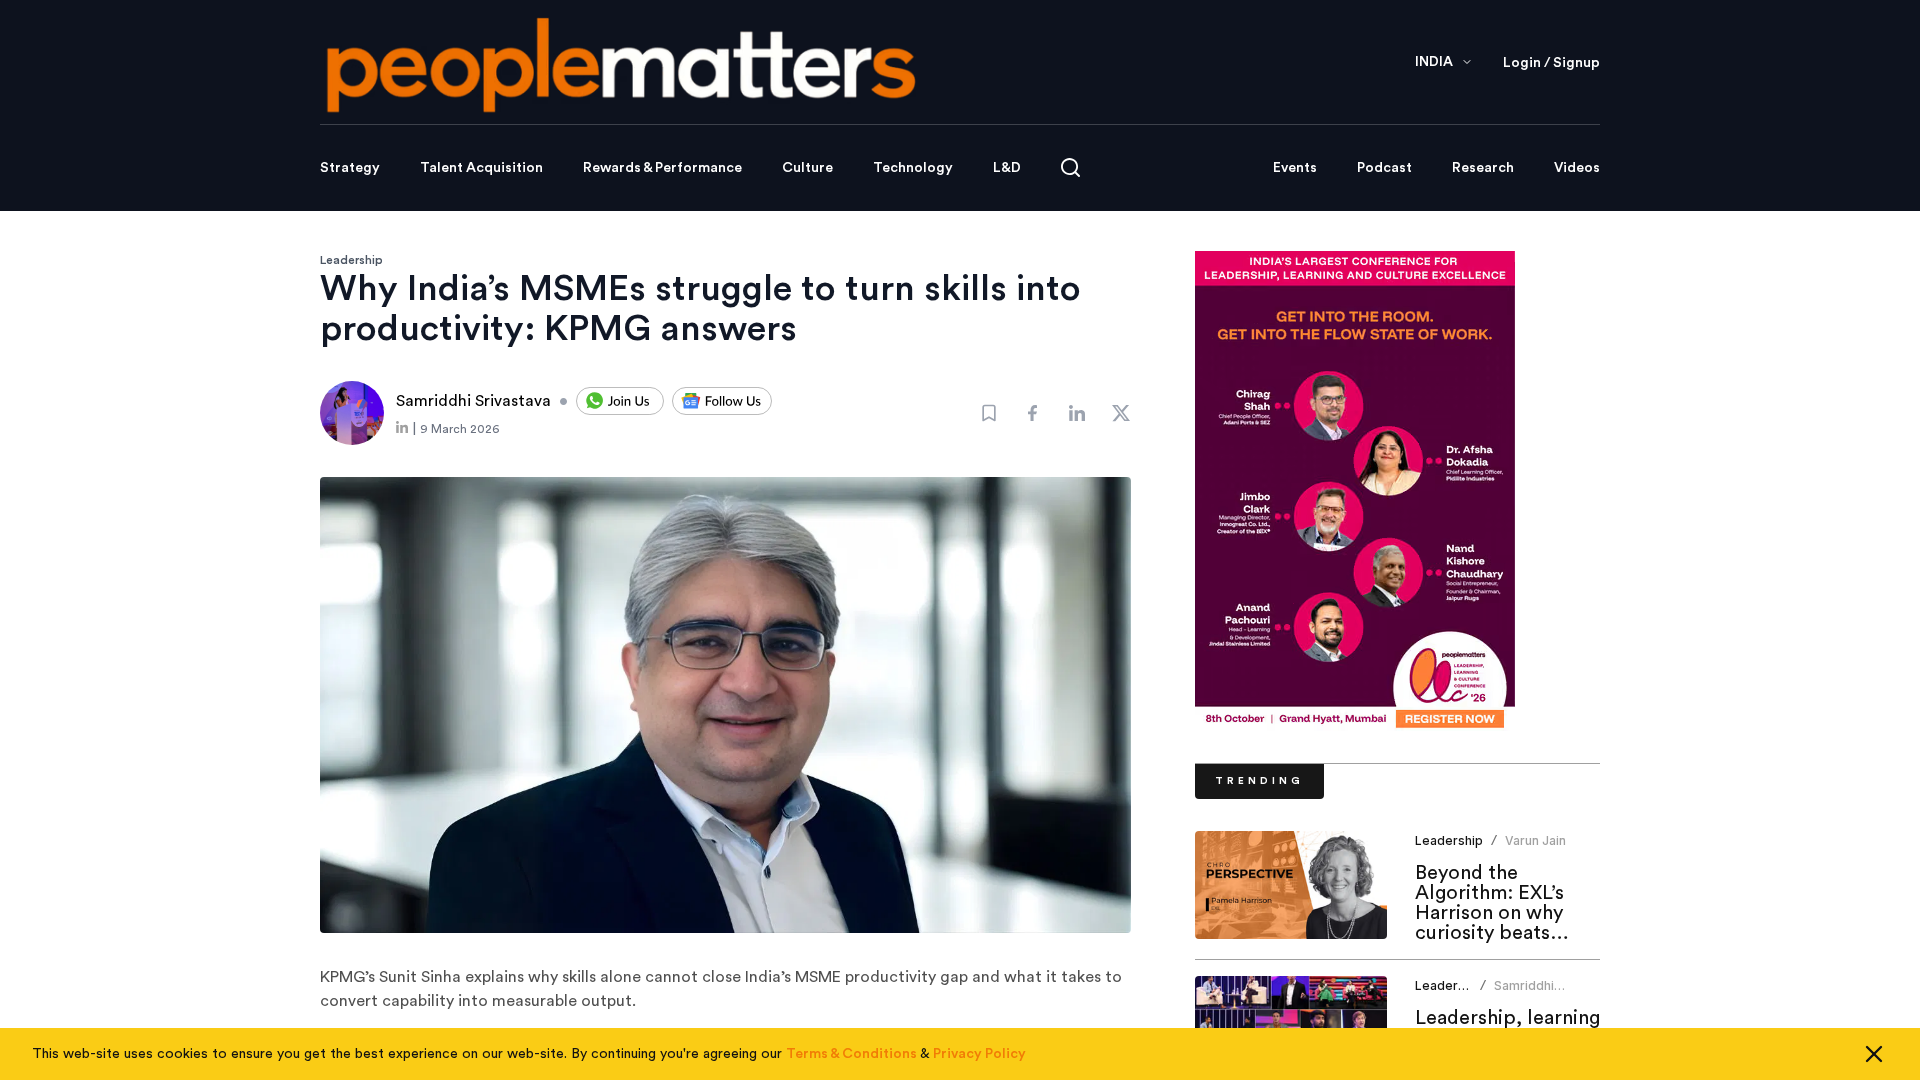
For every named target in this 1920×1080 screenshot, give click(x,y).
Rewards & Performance (662, 168)
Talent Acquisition (481, 168)
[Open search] (1070, 167)
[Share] (1033, 413)
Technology (913, 168)
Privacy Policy (979, 1054)
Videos (1577, 168)
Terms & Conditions (851, 1054)
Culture (807, 168)
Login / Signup (1551, 63)
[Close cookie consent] (1874, 1054)
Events (1295, 168)
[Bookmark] (989, 413)
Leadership (351, 260)
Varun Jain (1535, 840)
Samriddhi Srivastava (1525, 993)
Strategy (350, 168)
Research (1483, 168)
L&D (1007, 168)
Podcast (1384, 168)
